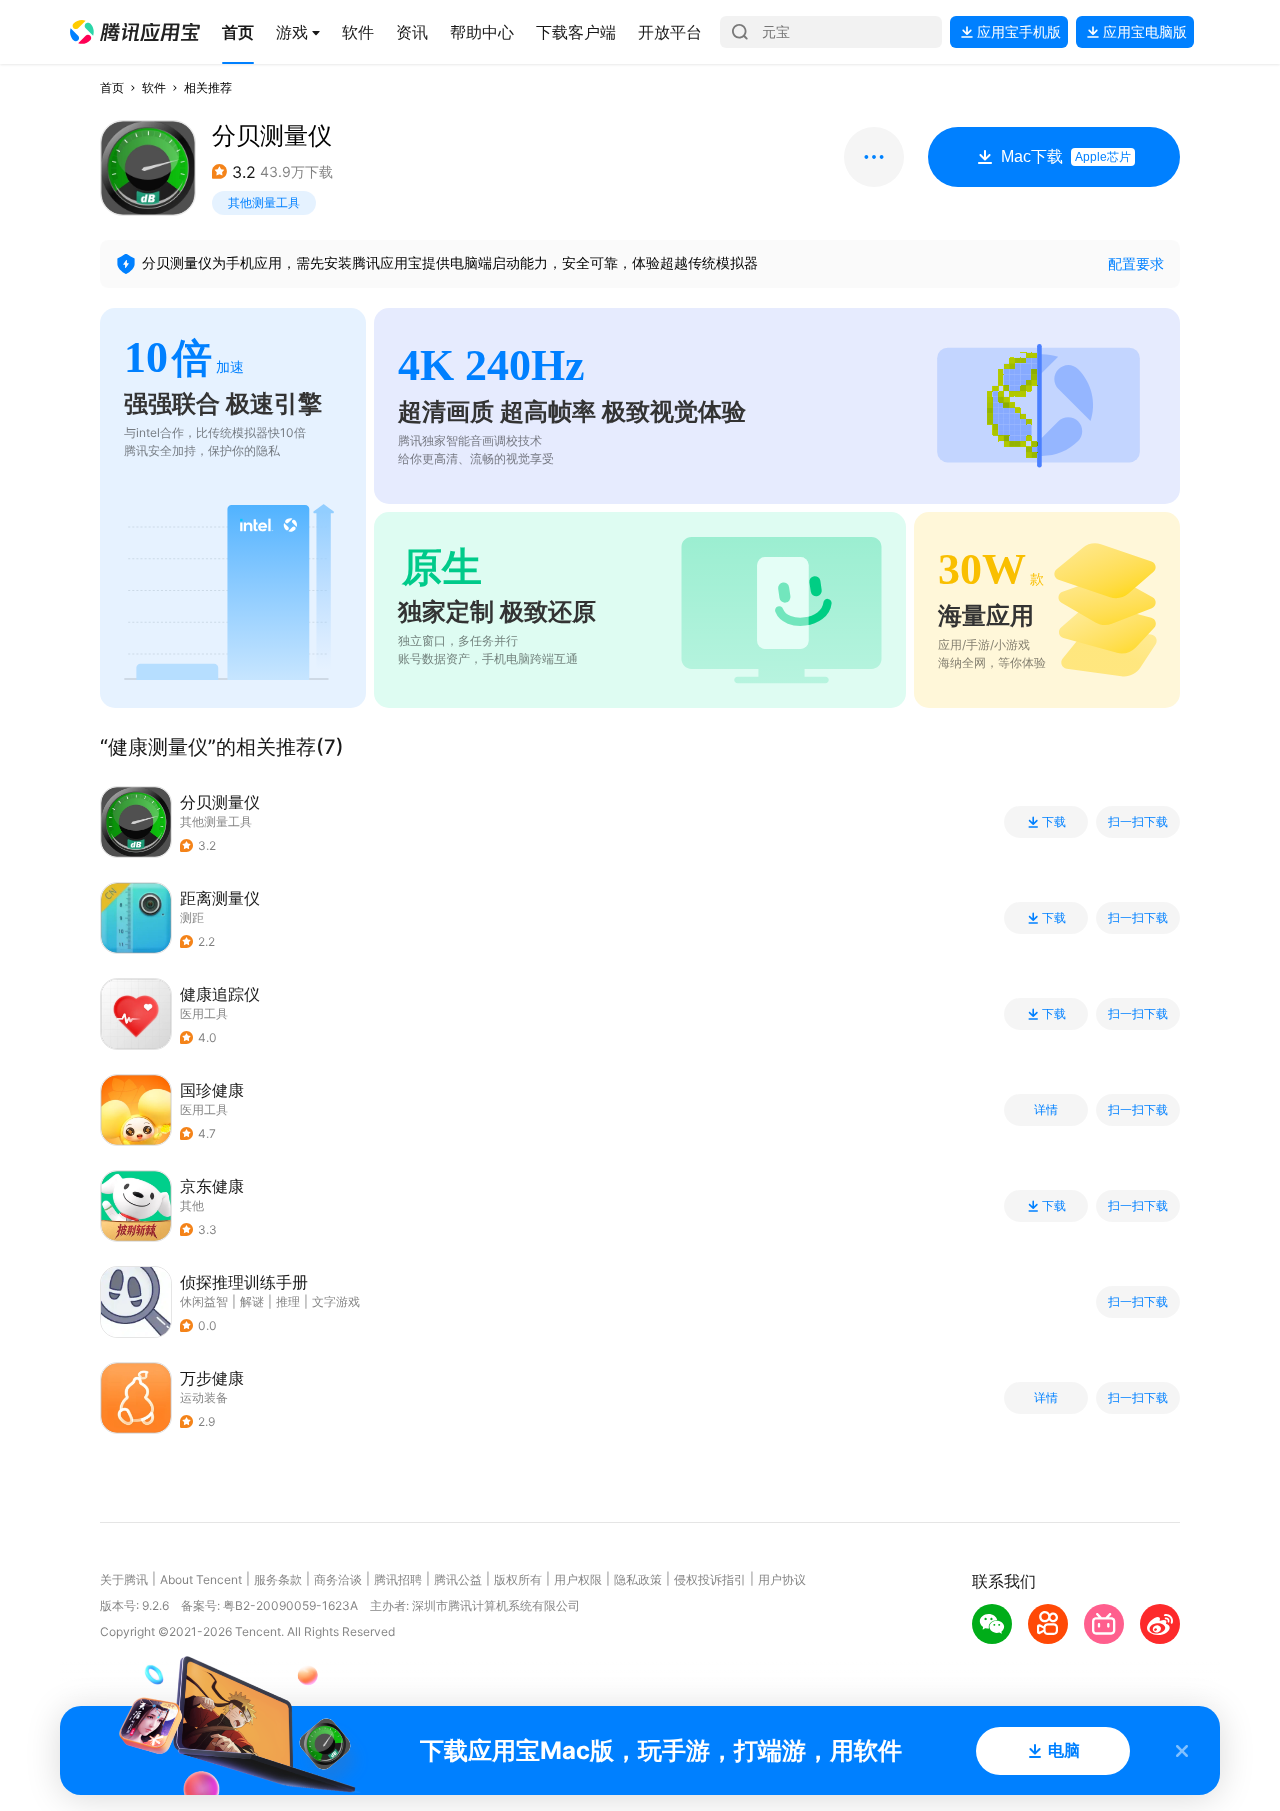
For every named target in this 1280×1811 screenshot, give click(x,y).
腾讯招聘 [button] (398, 1579)
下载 (1054, 822)
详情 (1046, 1110)
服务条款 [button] (278, 1579)
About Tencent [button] (201, 1579)
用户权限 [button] (578, 1579)
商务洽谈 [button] (338, 1579)
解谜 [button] (252, 1301)
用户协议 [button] (782, 1579)
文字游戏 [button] (336, 1301)
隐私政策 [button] (638, 1579)
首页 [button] (112, 87)
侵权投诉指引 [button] (710, 1579)
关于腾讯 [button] (124, 1579)
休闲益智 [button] (204, 1301)
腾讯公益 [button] (458, 1579)
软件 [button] (154, 87)
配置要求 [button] (1136, 263)
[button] (135, 32)
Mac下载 (1066, 156)
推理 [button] (288, 1301)
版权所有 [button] (518, 1579)
